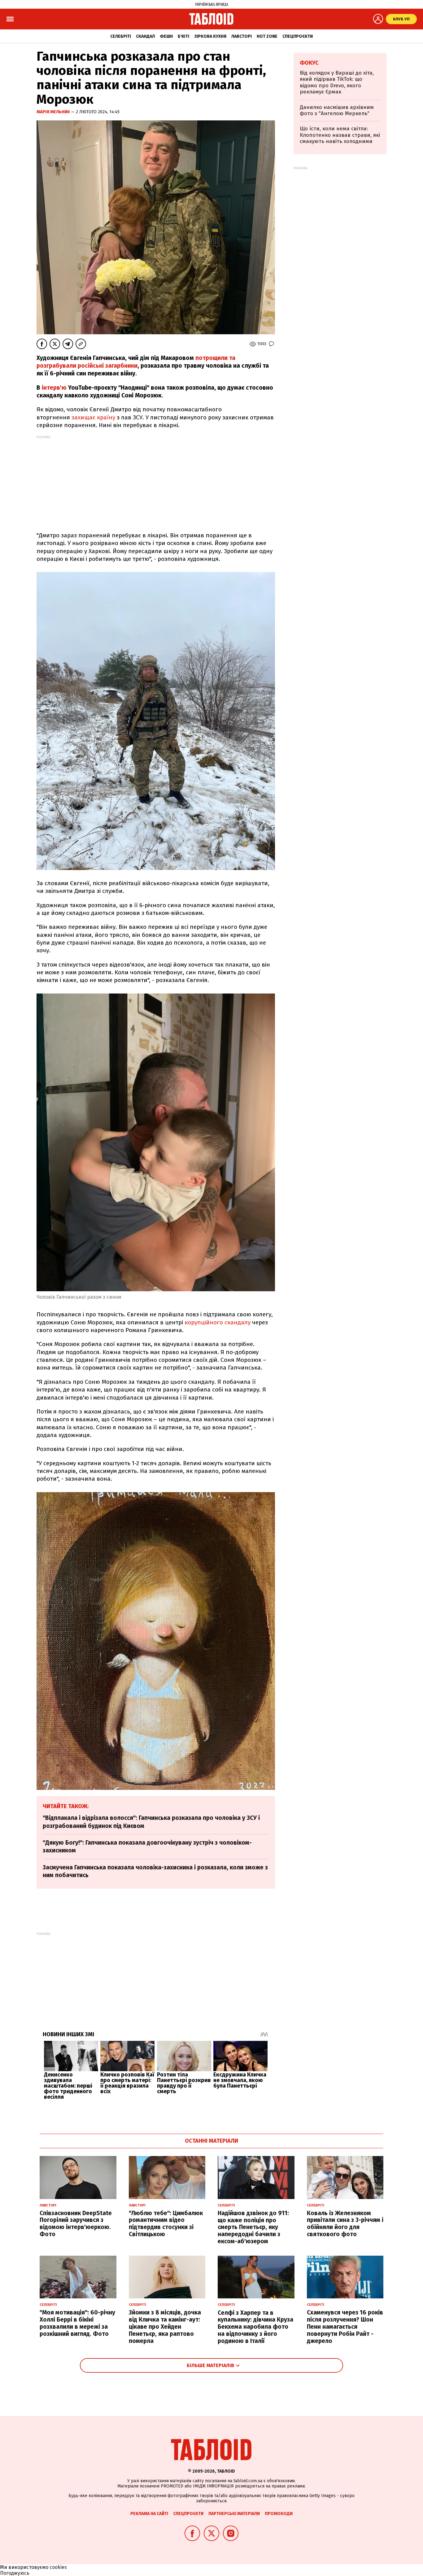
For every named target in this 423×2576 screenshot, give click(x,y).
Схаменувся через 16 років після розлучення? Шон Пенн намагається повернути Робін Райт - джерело (345, 2327)
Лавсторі (242, 36)
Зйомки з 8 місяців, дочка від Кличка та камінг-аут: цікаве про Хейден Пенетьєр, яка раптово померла (165, 2327)
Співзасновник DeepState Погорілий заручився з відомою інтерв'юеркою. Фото (76, 2224)
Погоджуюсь (15, 2573)
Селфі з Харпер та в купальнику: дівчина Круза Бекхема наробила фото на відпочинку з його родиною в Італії (255, 2327)
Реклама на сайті (149, 2514)
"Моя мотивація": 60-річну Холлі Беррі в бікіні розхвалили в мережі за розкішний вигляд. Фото (77, 2323)
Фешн (166, 36)
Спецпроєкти (298, 36)
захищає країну (93, 417)
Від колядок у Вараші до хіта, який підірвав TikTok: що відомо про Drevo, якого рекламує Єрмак (337, 82)
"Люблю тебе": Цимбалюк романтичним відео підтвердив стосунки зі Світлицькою (166, 2224)
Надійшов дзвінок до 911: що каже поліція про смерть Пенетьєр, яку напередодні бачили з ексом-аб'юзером (253, 2227)
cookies (58, 2567)
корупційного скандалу (218, 1322)
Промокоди (279, 2514)
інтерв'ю (54, 388)
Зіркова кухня (210, 36)
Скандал (145, 36)
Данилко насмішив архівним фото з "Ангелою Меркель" (337, 110)
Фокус (309, 63)
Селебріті (121, 36)
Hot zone (267, 36)
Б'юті (183, 36)
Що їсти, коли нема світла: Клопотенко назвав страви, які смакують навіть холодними (340, 135)
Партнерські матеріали (234, 2514)
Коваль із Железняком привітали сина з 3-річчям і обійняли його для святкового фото (345, 2224)
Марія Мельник (54, 112)
